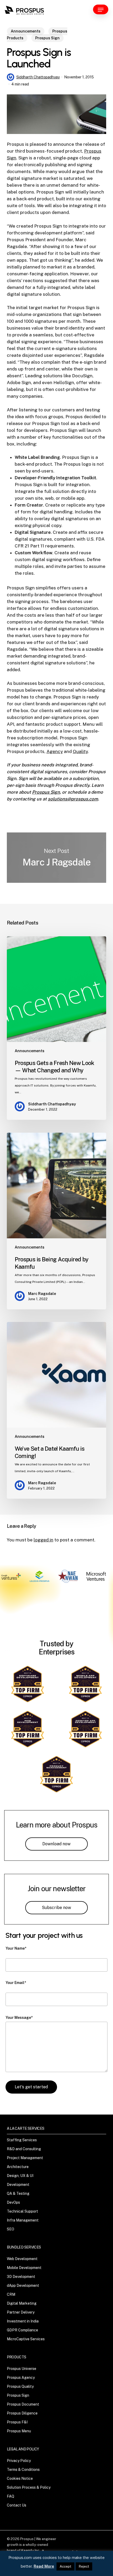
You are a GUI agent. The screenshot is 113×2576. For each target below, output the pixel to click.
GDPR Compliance (22, 2330)
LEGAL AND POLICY (23, 2449)
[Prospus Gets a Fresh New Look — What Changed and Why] (56, 1028)
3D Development (21, 2277)
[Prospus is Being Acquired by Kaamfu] (56, 1221)
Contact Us (17, 2505)
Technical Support (22, 2211)
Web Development (22, 2259)
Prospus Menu (19, 2431)
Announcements (26, 31)
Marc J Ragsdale (56, 858)
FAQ (11, 2496)
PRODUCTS (17, 2357)
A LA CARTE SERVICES (25, 2128)
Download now (56, 1844)
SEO (11, 2229)
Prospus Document (23, 2404)
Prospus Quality (20, 2386)
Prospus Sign (47, 38)
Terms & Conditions (23, 2470)
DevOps (13, 2202)
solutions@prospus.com (73, 799)
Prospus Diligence (22, 2413)
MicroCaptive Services (26, 2339)
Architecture (18, 2167)
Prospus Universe (22, 2369)
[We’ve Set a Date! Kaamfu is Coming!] (56, 1410)
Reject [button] (84, 2566)
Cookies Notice (20, 2478)
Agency (55, 751)
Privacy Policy (19, 2461)
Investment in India (23, 2321)
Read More (44, 2566)
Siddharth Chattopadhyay (38, 77)
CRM (11, 2294)
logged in (43, 1540)
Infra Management (23, 2220)
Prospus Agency (21, 2378)
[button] (101, 9)
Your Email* (16, 1983)
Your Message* (19, 2018)
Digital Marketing (22, 2303)
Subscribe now (56, 1908)
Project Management (25, 2158)
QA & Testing (18, 2193)
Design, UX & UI (20, 2176)
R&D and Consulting (24, 2149)
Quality (80, 751)
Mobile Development (24, 2268)
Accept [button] (65, 2566)
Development (18, 2185)
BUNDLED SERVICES (24, 2247)
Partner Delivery (21, 2312)
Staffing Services (22, 2140)
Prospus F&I (17, 2422)
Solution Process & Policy (29, 2487)
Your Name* (16, 1948)
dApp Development (23, 2285)
